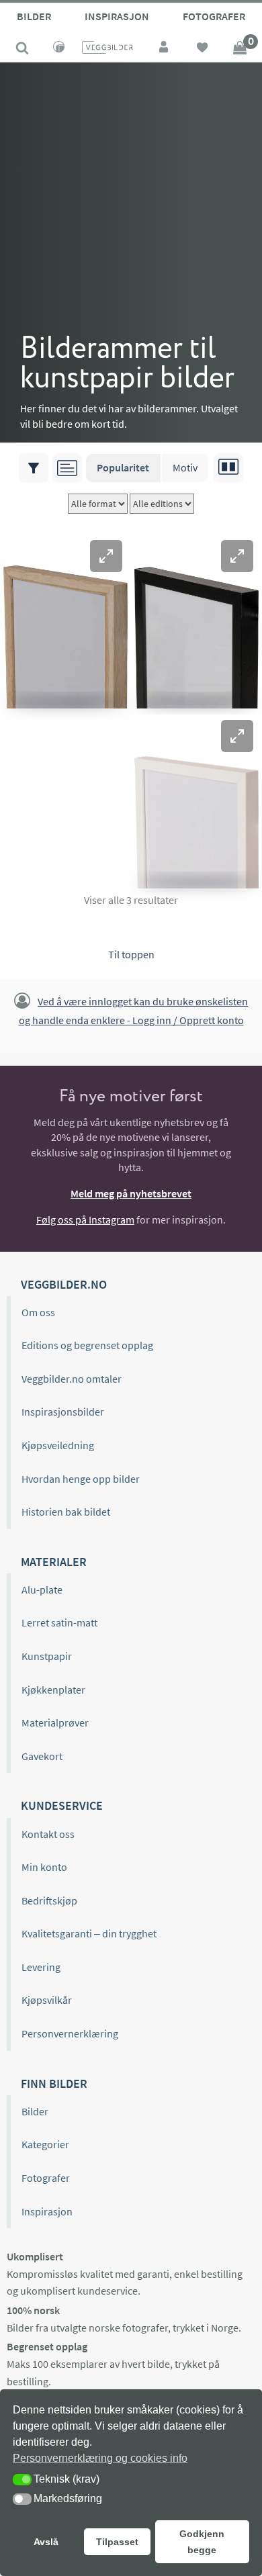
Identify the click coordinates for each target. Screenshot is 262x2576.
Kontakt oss (48, 1834)
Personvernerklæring (70, 2033)
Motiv (185, 467)
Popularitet (123, 467)
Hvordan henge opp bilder (81, 1479)
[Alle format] (98, 504)
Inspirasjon (117, 16)
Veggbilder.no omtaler (72, 1379)
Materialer (54, 1562)
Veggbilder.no (64, 1284)
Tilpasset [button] (117, 2542)
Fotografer (214, 16)
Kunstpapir (47, 1656)
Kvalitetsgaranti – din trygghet (89, 1933)
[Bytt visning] (228, 468)
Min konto (44, 1867)
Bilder (34, 16)
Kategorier (45, 2144)
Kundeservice (62, 1805)
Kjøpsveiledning (58, 1445)
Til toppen (131, 954)
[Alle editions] (162, 504)
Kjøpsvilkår (47, 2000)
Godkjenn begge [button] (202, 2542)
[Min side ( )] (165, 49)
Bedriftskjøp (49, 1900)
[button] (106, 556)
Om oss (38, 1312)
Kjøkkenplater (53, 1690)
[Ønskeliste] (202, 49)
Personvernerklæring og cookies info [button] (100, 2458)
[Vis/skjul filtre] (34, 468)
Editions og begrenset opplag (87, 1345)
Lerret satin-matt (59, 1622)
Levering (41, 1967)
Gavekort (42, 1756)
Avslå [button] (46, 2542)
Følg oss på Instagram (85, 1220)
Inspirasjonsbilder (63, 1412)
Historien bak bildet (66, 1512)
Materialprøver (55, 1722)
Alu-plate (42, 1590)
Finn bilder (54, 2083)
